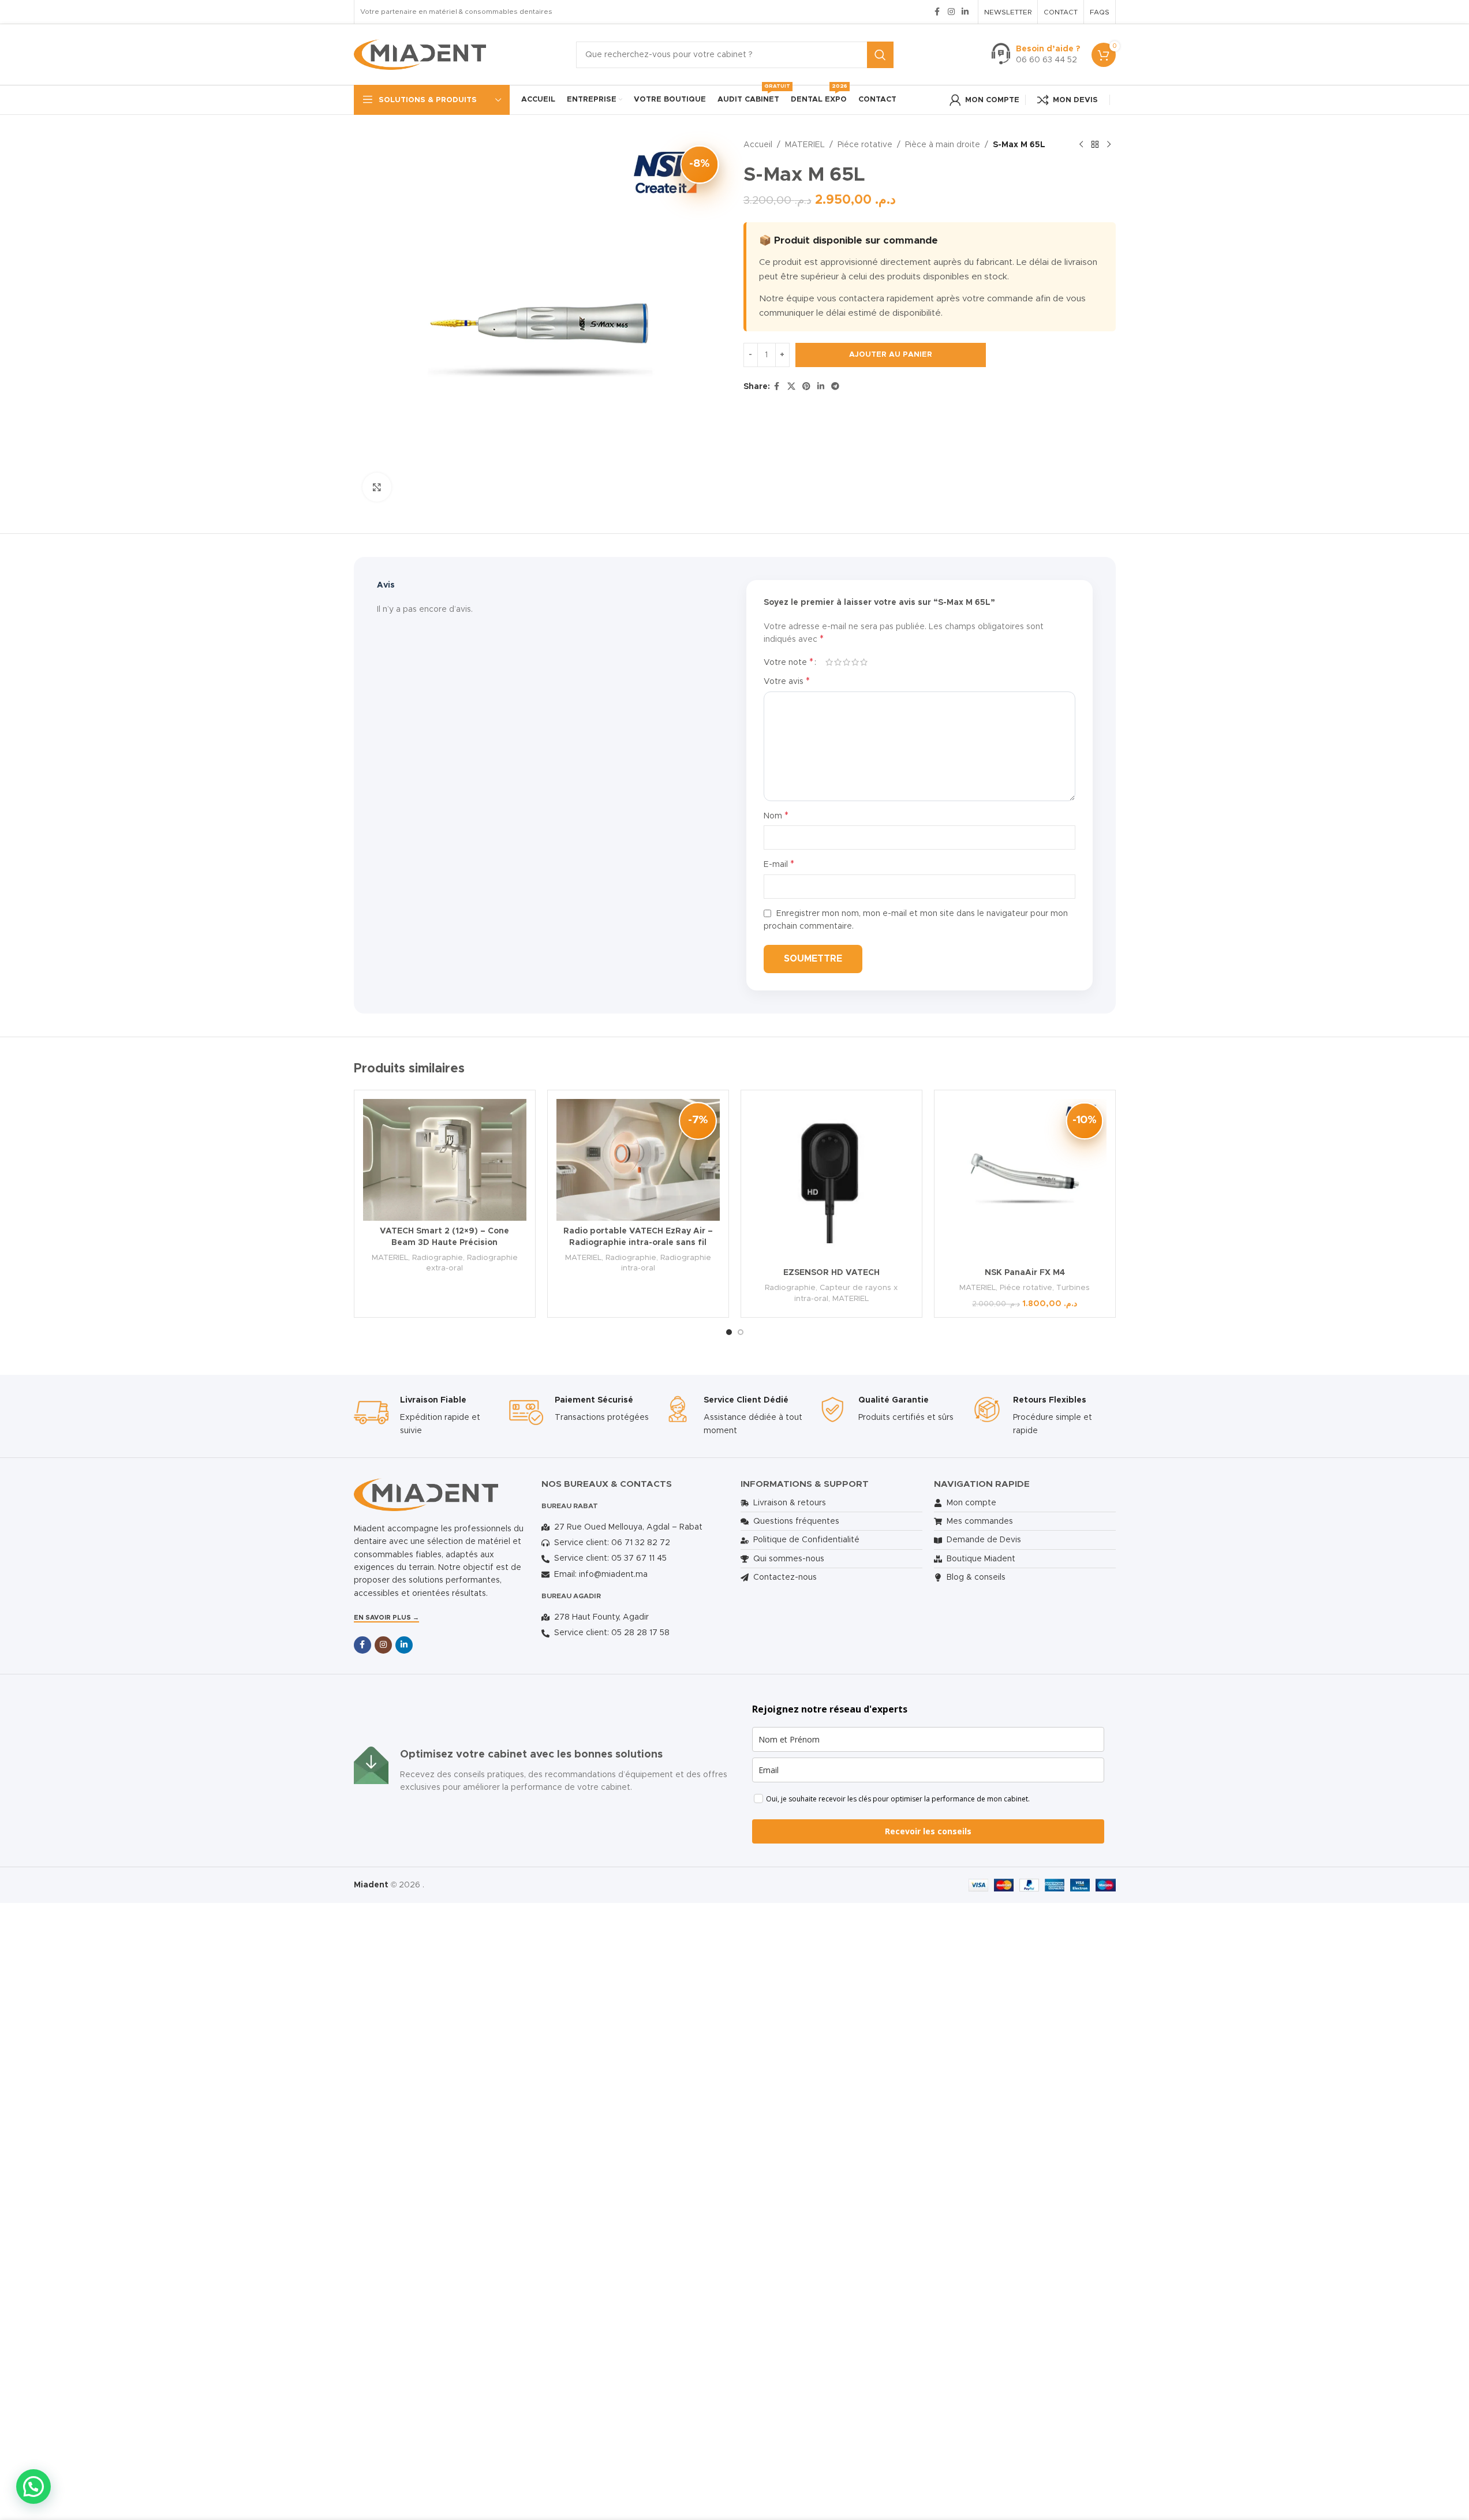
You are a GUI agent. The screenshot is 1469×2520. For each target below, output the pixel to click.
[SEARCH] (880, 55)
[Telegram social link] (835, 387)
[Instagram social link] (951, 12)
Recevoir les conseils (928, 1831)
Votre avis (787, 681)
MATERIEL (805, 145)
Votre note (788, 662)
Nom (776, 816)
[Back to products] (1095, 145)
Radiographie (438, 1258)
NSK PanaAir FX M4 (1025, 1273)
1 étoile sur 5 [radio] (829, 662)
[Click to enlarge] (377, 487)
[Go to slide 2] (741, 1332)
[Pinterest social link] (806, 387)
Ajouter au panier (891, 355)
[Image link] (426, 1494)
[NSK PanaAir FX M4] (1025, 1181)
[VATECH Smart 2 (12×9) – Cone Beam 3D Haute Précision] (445, 1160)
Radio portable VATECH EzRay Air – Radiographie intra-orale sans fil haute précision (638, 1242)
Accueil (758, 145)
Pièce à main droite (943, 145)
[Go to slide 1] (729, 1332)
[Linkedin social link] (965, 12)
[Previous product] (1081, 145)
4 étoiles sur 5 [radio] (855, 662)
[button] (33, 2487)
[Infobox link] (1036, 55)
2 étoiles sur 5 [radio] (838, 662)
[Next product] (1109, 145)
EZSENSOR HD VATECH (831, 1273)
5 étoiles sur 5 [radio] (864, 662)
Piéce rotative (865, 145)
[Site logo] (420, 54)
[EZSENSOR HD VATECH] (831, 1181)
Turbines (1073, 1288)
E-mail (779, 864)
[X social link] (791, 387)
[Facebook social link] (937, 12)
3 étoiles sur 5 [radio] (846, 662)
